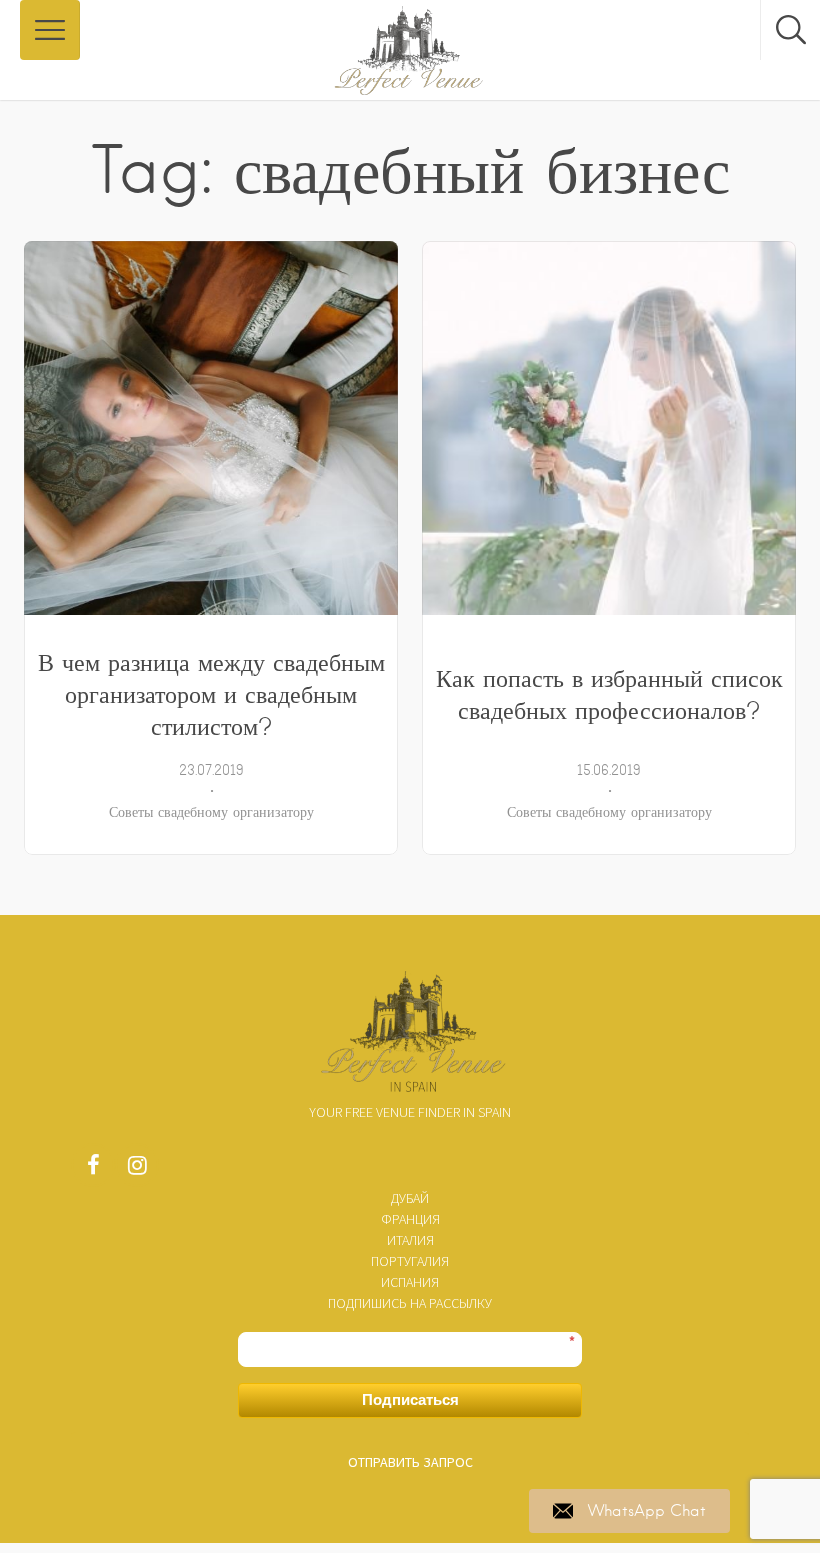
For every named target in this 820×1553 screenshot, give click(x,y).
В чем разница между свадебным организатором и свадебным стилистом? (211, 694)
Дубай (410, 1198)
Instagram (137, 1170)
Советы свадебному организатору (211, 812)
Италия (410, 1240)
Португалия (410, 1261)
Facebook (93, 1170)
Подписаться (410, 1399)
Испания (410, 1282)
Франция (410, 1219)
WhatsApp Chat (647, 1511)
